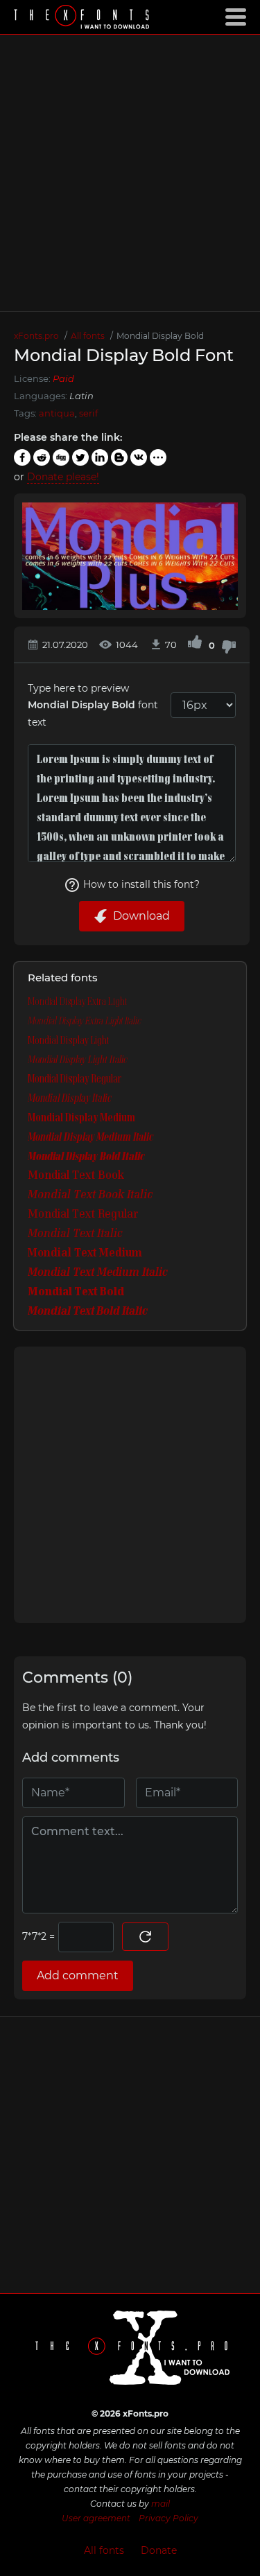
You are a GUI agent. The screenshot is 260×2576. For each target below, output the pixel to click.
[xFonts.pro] (83, 18)
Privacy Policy (168, 2518)
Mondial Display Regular (75, 1079)
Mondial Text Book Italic (90, 1195)
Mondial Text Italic (75, 1234)
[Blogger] (119, 457)
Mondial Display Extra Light (77, 1001)
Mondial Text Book (76, 1176)
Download (141, 916)
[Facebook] (22, 457)
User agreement (96, 2518)
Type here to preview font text (93, 705)
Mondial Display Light (68, 1040)
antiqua (57, 413)
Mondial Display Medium (81, 1118)
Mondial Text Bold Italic (88, 1312)
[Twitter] (80, 457)
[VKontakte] (139, 457)
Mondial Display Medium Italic (90, 1137)
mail (161, 2504)
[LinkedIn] (100, 457)
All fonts (104, 2550)
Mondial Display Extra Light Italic (85, 1021)
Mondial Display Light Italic (78, 1060)
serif (88, 413)
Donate (159, 2550)
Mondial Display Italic (70, 1098)
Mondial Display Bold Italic (86, 1157)
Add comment (78, 1975)
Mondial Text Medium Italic (98, 1273)
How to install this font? (141, 884)
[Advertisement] (130, 173)
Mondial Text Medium (85, 1254)
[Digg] (61, 457)
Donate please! (63, 477)
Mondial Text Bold (76, 1293)
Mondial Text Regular (83, 1215)
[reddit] (42, 457)
